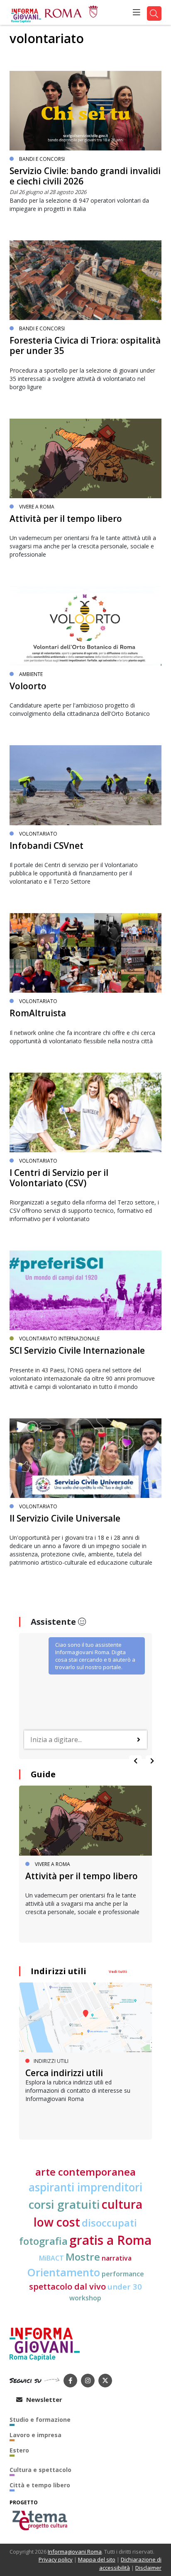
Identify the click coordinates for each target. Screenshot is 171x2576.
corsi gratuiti (64, 2204)
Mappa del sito (97, 2559)
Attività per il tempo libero (66, 519)
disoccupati (109, 2223)
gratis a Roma (110, 2240)
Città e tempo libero (40, 2485)
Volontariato (38, 834)
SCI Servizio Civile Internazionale (77, 1350)
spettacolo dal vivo (67, 2286)
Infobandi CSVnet (46, 846)
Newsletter (43, 2399)
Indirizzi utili (59, 1971)
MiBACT (51, 2258)
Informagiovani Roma (75, 2552)
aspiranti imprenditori (85, 2187)
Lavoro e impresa (35, 2435)
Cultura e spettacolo (40, 2470)
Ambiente (31, 674)
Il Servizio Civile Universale (65, 1518)
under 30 (125, 2286)
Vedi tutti (118, 1971)
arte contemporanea (85, 2172)
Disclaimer (148, 2568)
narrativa (117, 2258)
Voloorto (28, 686)
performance (123, 2274)
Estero (19, 2450)
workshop (85, 2298)
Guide (43, 1774)
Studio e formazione (40, 2420)
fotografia (43, 2241)
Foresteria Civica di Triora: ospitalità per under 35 (85, 345)
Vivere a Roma (37, 507)
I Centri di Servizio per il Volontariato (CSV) (59, 1178)
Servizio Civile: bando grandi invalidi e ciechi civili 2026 (85, 176)
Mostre (83, 2257)
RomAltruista (38, 1013)
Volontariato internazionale (59, 1339)
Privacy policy (56, 2559)
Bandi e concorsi (42, 159)
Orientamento (64, 2272)
